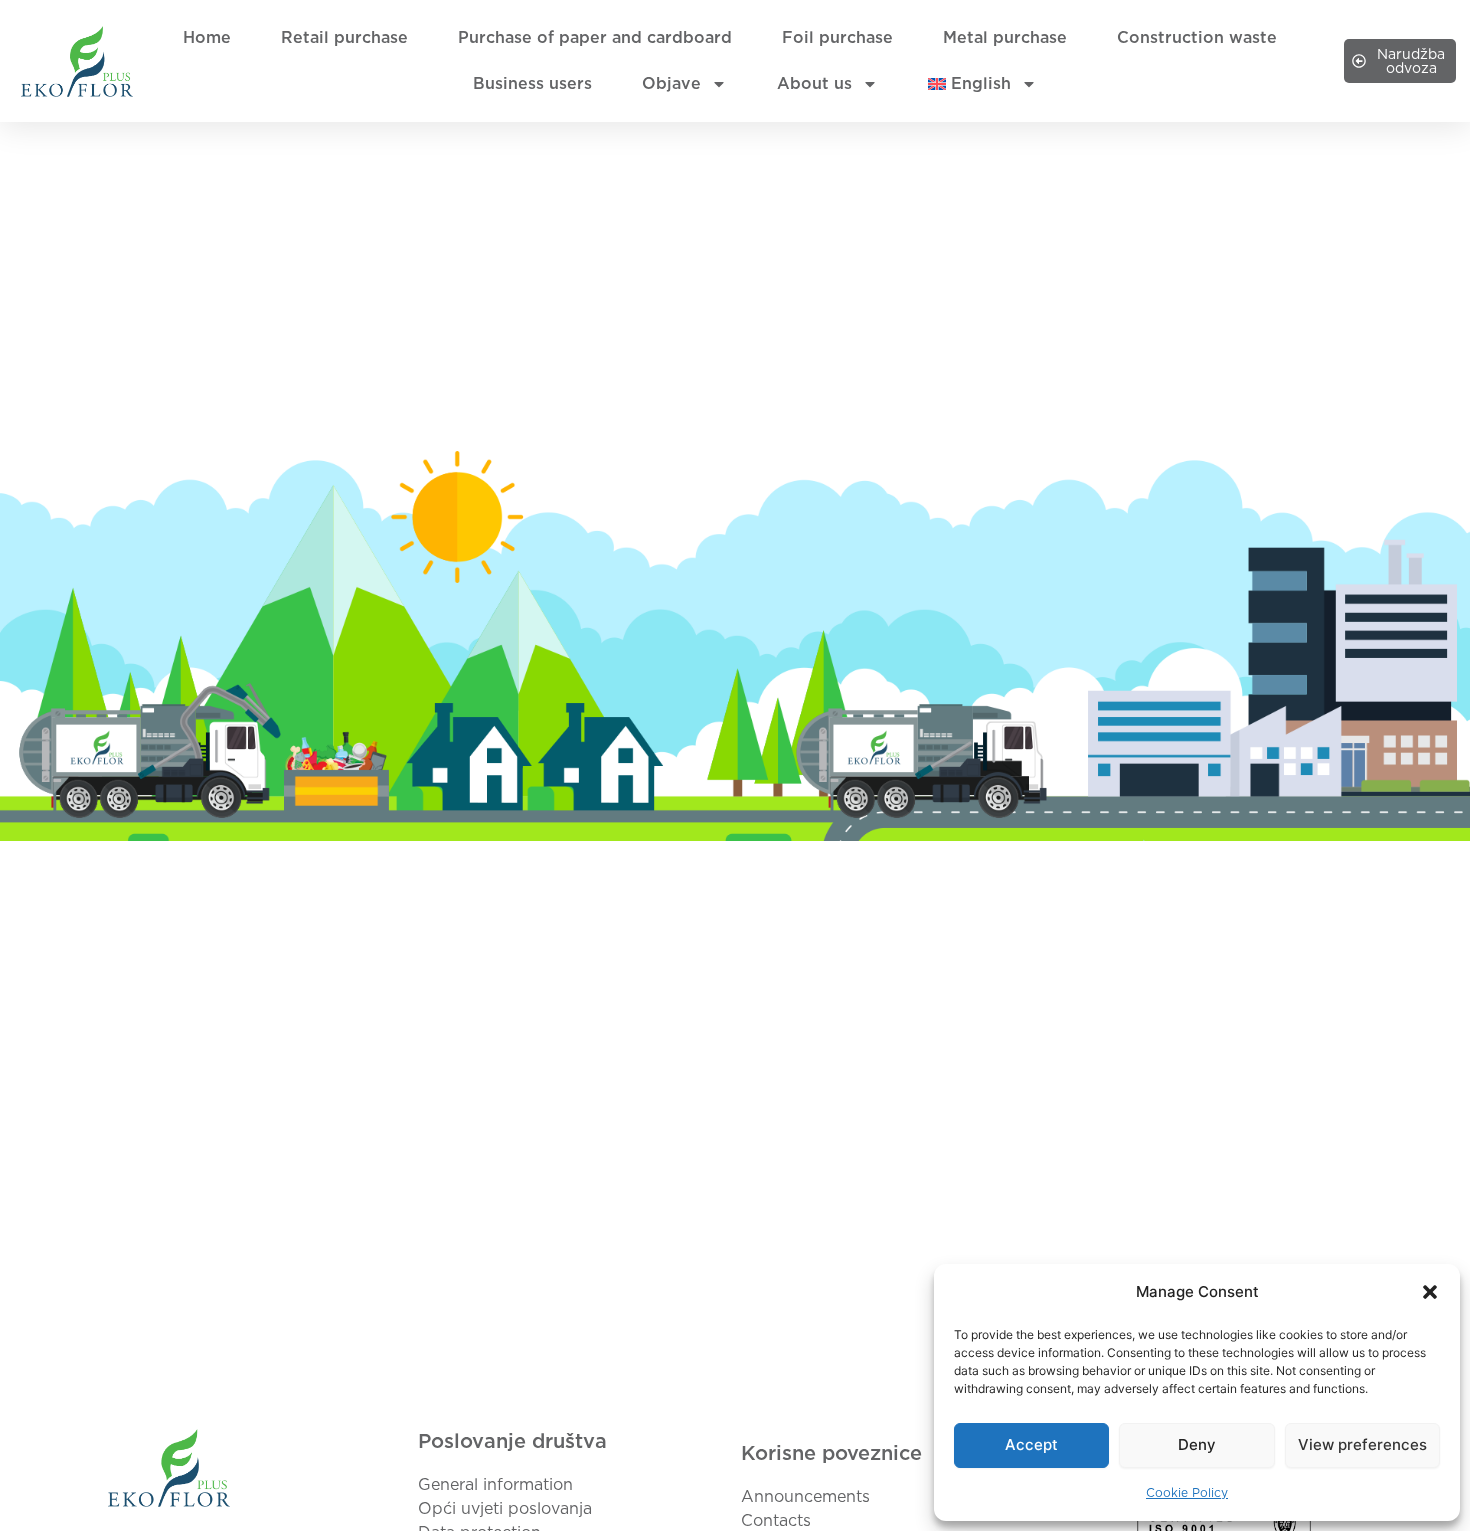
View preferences (1362, 1444)
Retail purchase (344, 37)
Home (207, 37)
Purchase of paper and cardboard (595, 37)
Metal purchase (1005, 37)
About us (814, 83)
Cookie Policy (1187, 1492)
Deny (1197, 1444)
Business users (532, 83)
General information (495, 1484)
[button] (1430, 1292)
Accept (1031, 1444)
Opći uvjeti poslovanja (505, 1508)
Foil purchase (837, 37)
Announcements (805, 1496)
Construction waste (1197, 37)
